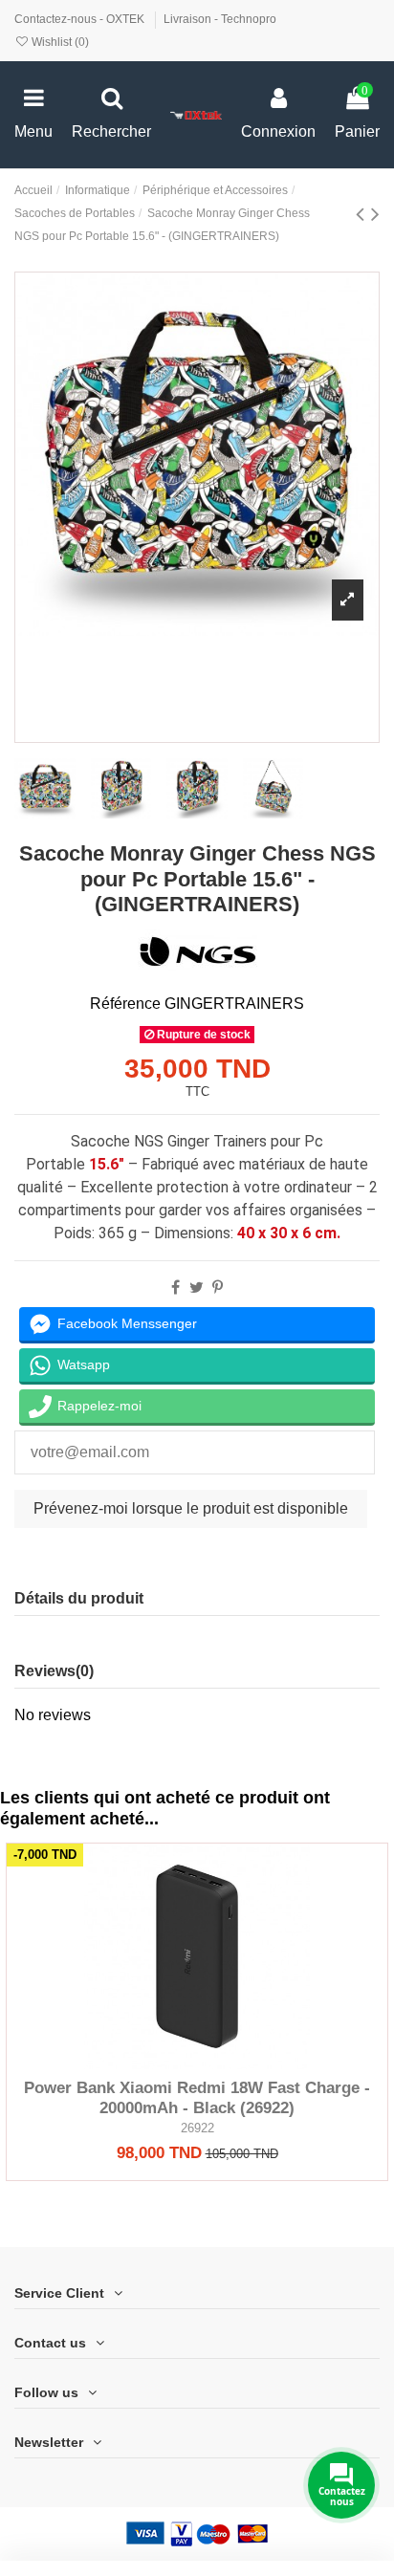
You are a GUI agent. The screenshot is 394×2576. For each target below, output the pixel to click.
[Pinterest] (218, 1288)
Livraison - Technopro (220, 19)
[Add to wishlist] (166, 2062)
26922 (197, 2128)
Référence (125, 1004)
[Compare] (197, 2062)
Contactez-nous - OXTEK (81, 19)
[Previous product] (363, 214)
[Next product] (375, 214)
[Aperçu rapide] (228, 2062)
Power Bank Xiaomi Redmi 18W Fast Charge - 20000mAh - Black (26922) (197, 2097)
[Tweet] (197, 1288)
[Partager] (175, 1288)
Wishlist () (59, 42)
